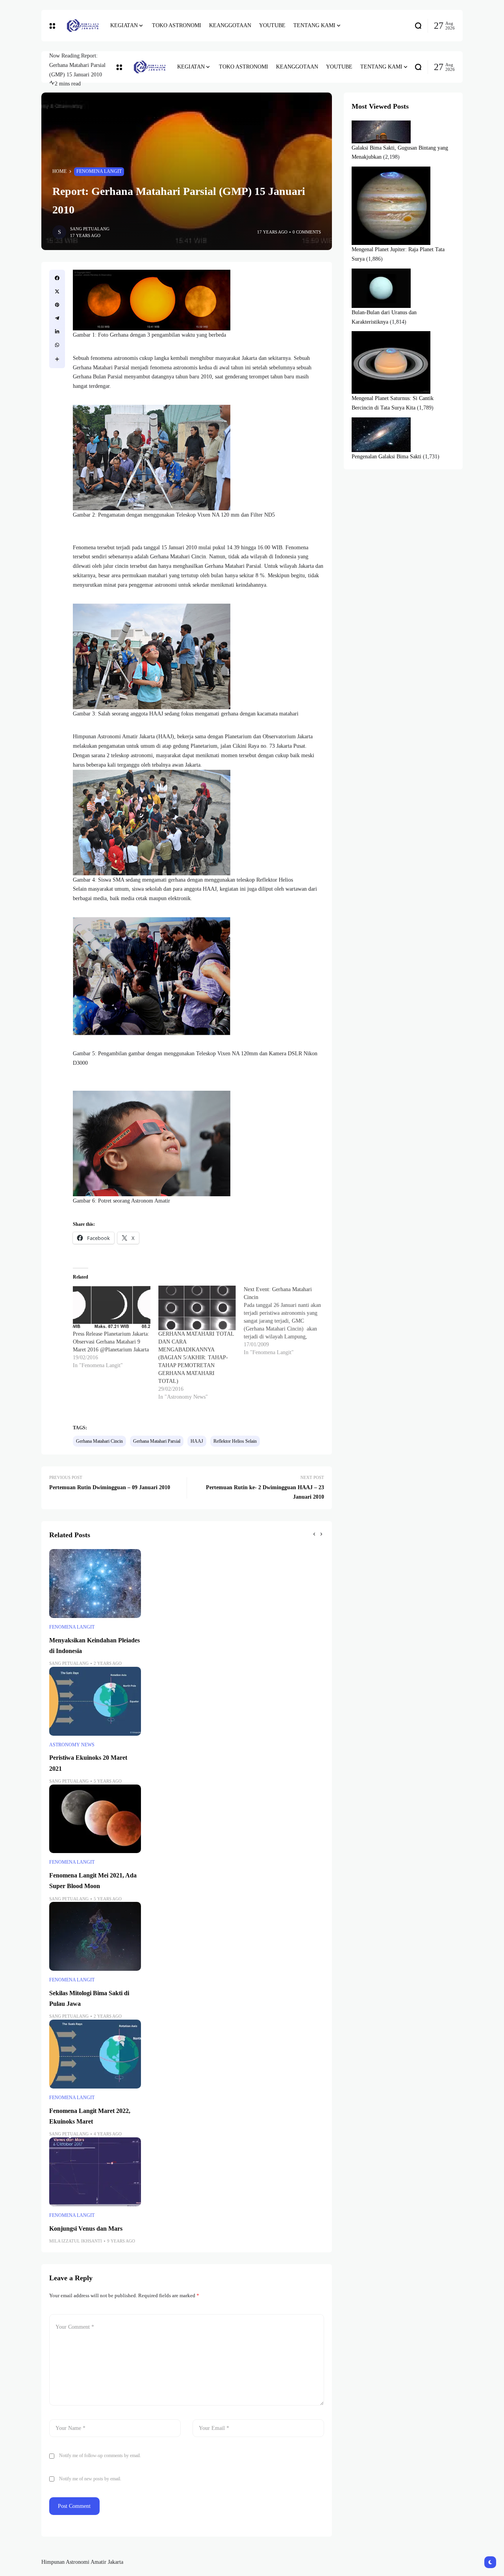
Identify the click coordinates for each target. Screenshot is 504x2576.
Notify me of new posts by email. (90, 2479)
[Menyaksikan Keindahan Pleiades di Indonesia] (95, 1584)
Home (59, 171)
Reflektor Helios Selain (235, 1441)
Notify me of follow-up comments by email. (100, 2456)
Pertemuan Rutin (99, 2498)
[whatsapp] (57, 345)
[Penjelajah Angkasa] (83, 26)
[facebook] (57, 278)
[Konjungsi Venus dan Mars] (95, 2172)
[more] (57, 359)
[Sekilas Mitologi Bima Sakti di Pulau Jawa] (95, 1936)
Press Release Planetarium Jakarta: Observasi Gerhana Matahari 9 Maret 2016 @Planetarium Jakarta (111, 1342)
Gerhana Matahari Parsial (157, 1441)
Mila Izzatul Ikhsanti (76, 2241)
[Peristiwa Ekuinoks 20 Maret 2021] (95, 1701)
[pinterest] (57, 305)
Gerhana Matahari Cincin (99, 1441)
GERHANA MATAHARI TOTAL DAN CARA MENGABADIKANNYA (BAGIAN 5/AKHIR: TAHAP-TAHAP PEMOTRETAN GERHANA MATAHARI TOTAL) (196, 1357)
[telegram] (57, 318)
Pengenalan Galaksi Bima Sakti (386, 457)
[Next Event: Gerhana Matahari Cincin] (286, 1321)
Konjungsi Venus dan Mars (86, 2229)
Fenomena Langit (99, 171)
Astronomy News (72, 1745)
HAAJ (197, 1441)
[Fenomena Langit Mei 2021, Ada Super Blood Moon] (95, 1819)
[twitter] (57, 291)
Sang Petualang (90, 229)
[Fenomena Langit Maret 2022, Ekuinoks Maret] (95, 2054)
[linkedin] (57, 332)
